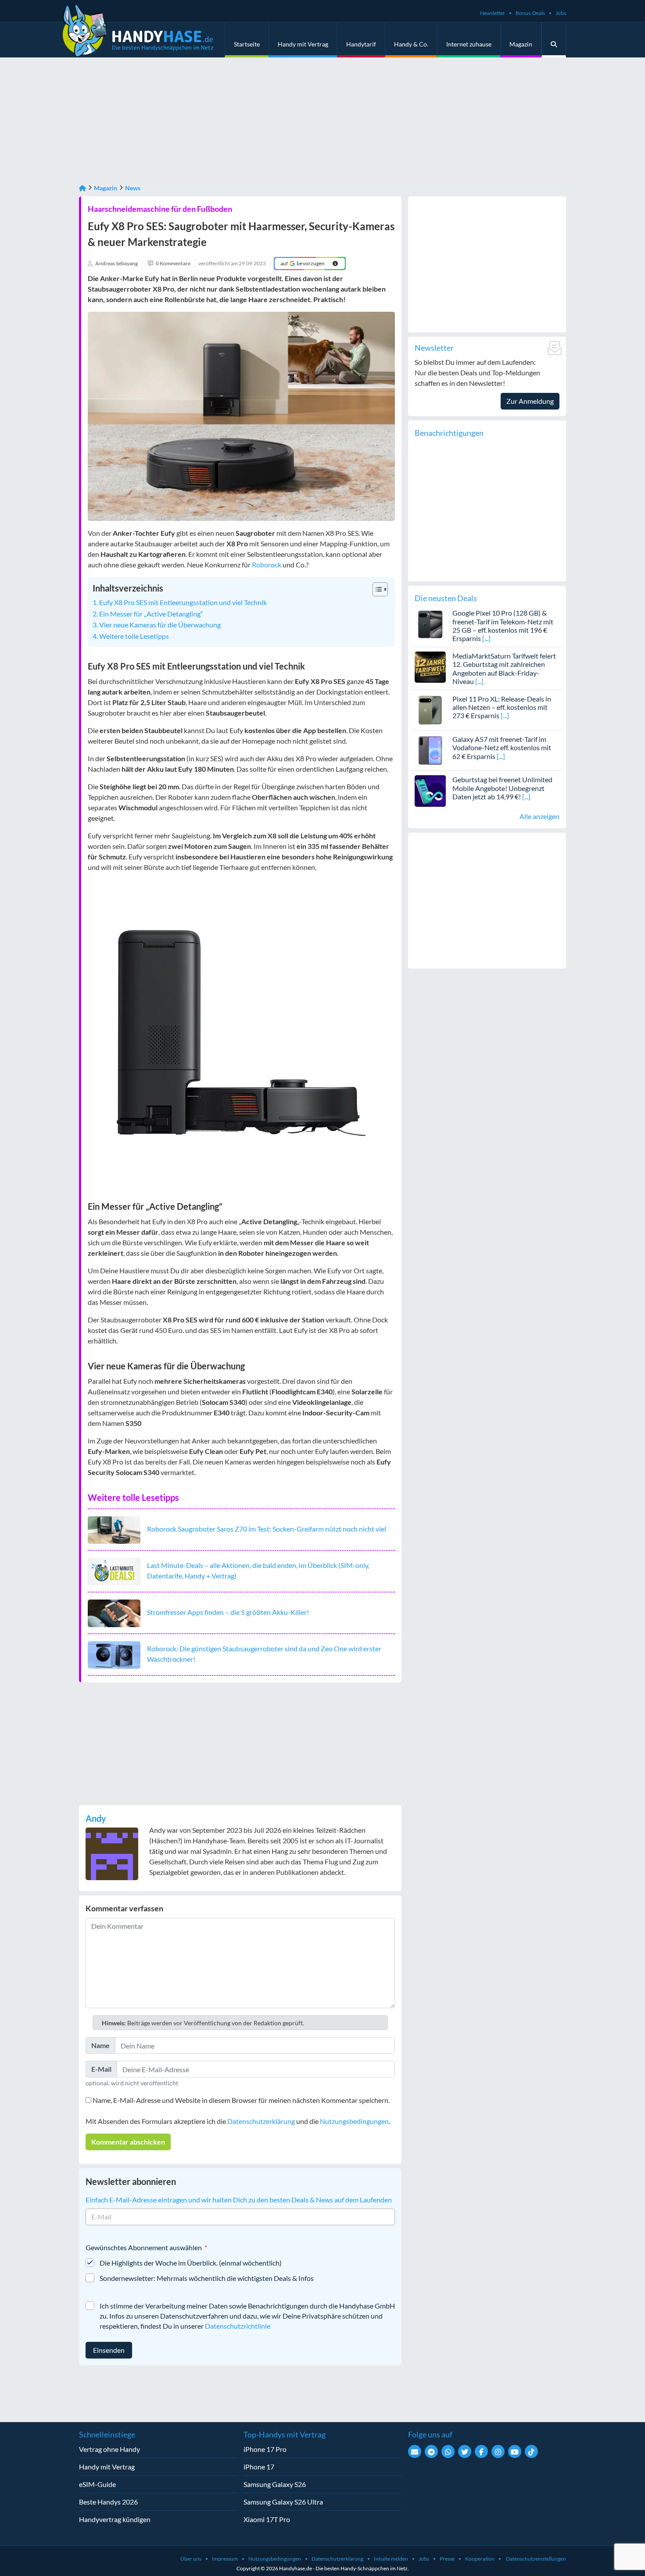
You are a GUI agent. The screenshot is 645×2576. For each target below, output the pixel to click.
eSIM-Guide (97, 2484)
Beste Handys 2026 (108, 2502)
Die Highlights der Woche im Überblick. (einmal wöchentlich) (191, 2263)
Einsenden (109, 2350)
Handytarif (361, 44)
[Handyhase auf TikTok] (531, 2451)
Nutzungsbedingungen (354, 2121)
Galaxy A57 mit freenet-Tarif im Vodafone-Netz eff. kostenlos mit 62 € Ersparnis (502, 747)
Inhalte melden (391, 2559)
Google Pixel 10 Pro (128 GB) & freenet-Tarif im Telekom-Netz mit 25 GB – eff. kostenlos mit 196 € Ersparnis (503, 625)
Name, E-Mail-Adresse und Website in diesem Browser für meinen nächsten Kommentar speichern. (241, 2100)
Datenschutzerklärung (261, 2121)
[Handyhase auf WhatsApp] (448, 2451)
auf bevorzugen (303, 263)
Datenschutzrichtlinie (238, 2326)
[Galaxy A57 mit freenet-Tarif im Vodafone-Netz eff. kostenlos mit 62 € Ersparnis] (430, 750)
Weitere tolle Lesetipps (134, 636)
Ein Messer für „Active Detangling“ (151, 614)
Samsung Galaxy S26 (275, 2484)
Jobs (561, 13)
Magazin (521, 44)
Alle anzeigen (539, 816)
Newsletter (493, 13)
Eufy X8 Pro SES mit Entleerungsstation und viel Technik (183, 602)
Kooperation (480, 2559)
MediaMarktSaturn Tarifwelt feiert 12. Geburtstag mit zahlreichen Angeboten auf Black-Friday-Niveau (504, 668)
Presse (447, 2559)
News (133, 188)
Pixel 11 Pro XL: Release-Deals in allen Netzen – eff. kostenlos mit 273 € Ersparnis (502, 707)
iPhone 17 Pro (265, 2449)
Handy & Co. (411, 44)
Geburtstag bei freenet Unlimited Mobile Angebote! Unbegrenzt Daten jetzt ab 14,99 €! (502, 788)
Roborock (267, 565)
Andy (96, 1818)
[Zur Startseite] (82, 188)
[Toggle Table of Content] (376, 589)
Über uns (191, 2559)
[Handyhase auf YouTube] (515, 2451)
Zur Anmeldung (530, 401)
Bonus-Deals (530, 13)
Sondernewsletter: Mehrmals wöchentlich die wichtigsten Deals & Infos (207, 2278)
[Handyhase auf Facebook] (481, 2451)
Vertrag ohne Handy (109, 2449)
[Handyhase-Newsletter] (415, 2451)
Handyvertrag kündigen (115, 2519)
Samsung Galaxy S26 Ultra (283, 2502)
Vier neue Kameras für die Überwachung (160, 625)
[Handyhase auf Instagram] (498, 2451)
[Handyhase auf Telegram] (431, 2451)
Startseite (247, 44)
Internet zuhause (469, 44)
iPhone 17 (259, 2467)
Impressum (225, 2559)
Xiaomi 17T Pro (267, 2519)
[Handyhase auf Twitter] (465, 2451)
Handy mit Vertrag (303, 44)
